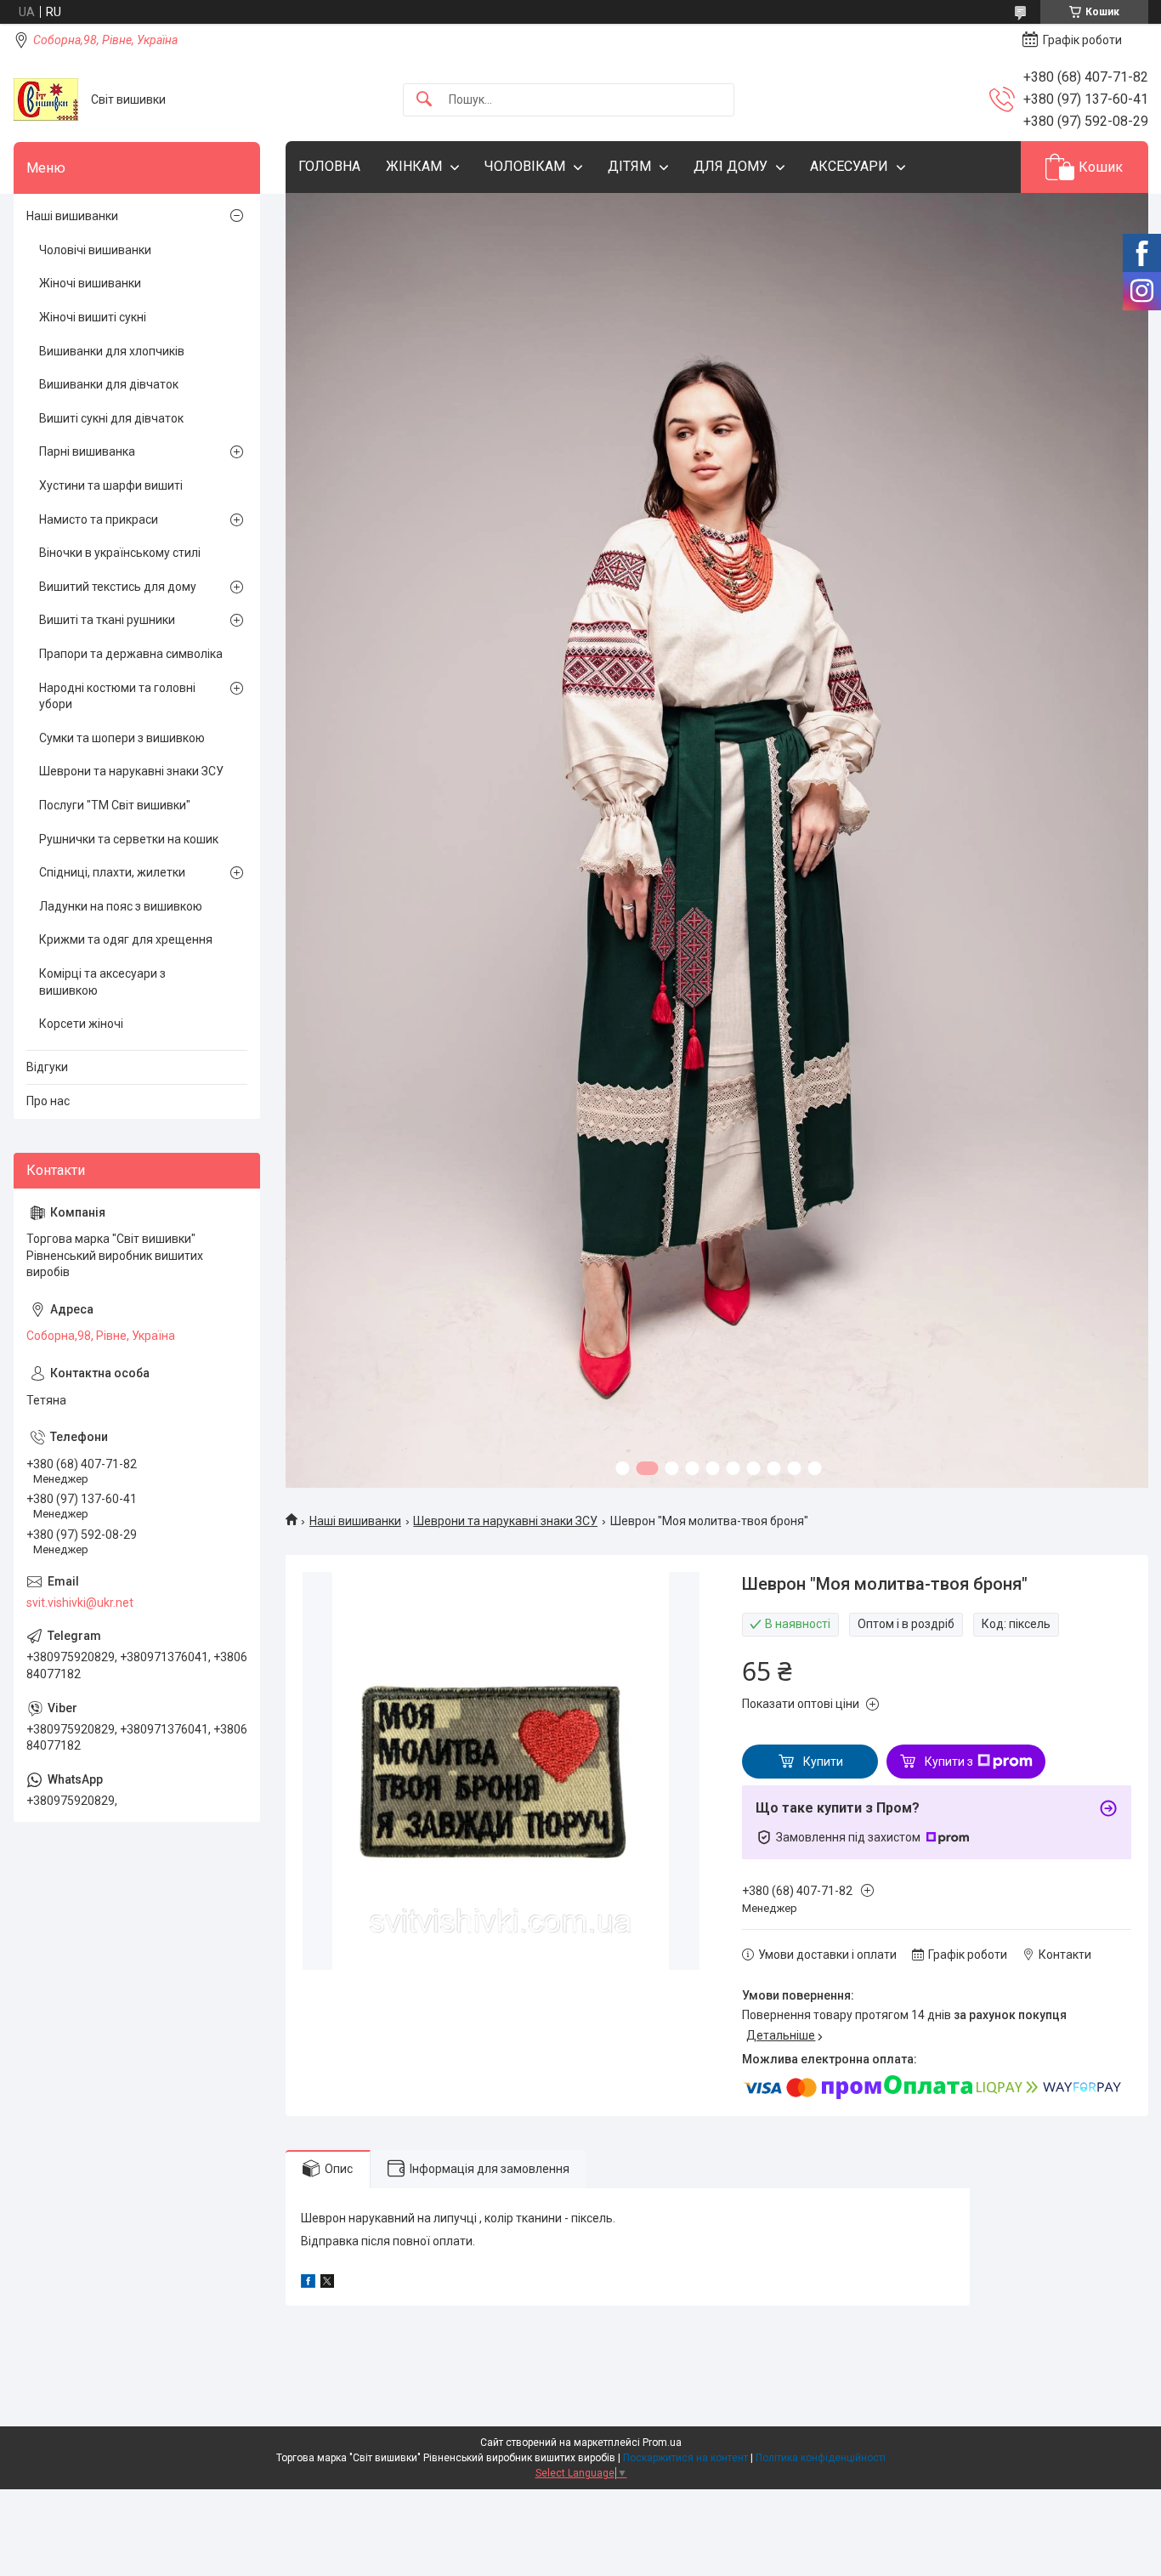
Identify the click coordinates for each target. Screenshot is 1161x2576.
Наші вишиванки (355, 1521)
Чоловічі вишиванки (95, 250)
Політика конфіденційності (821, 2458)
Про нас (48, 1101)
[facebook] (308, 2284)
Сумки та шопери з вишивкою (122, 738)
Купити (823, 1762)
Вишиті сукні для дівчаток (111, 418)
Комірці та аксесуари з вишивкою (102, 982)
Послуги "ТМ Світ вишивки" (115, 805)
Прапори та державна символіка (131, 654)
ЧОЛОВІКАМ (525, 166)
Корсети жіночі (81, 1024)
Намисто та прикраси (99, 519)
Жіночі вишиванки (90, 283)
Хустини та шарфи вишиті (111, 485)
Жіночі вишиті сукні (93, 317)
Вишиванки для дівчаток (109, 384)
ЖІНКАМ (414, 166)
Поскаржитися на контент (685, 2458)
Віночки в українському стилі (120, 553)
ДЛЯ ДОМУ (731, 166)
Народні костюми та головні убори (117, 696)
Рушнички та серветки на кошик (129, 839)
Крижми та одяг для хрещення (126, 939)
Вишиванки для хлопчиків (112, 351)
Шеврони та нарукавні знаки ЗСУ (505, 1521)
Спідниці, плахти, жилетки (112, 872)
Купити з (949, 1762)
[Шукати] (424, 100)
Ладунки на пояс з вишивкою (121, 906)
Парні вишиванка (87, 451)
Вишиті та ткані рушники (107, 620)
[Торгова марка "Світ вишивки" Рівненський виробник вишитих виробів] (46, 99)
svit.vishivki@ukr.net (80, 1603)
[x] (327, 2284)
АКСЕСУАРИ (849, 166)
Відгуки (47, 1067)
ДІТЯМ (629, 166)
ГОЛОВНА (329, 166)
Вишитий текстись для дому (118, 587)
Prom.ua (662, 2443)
